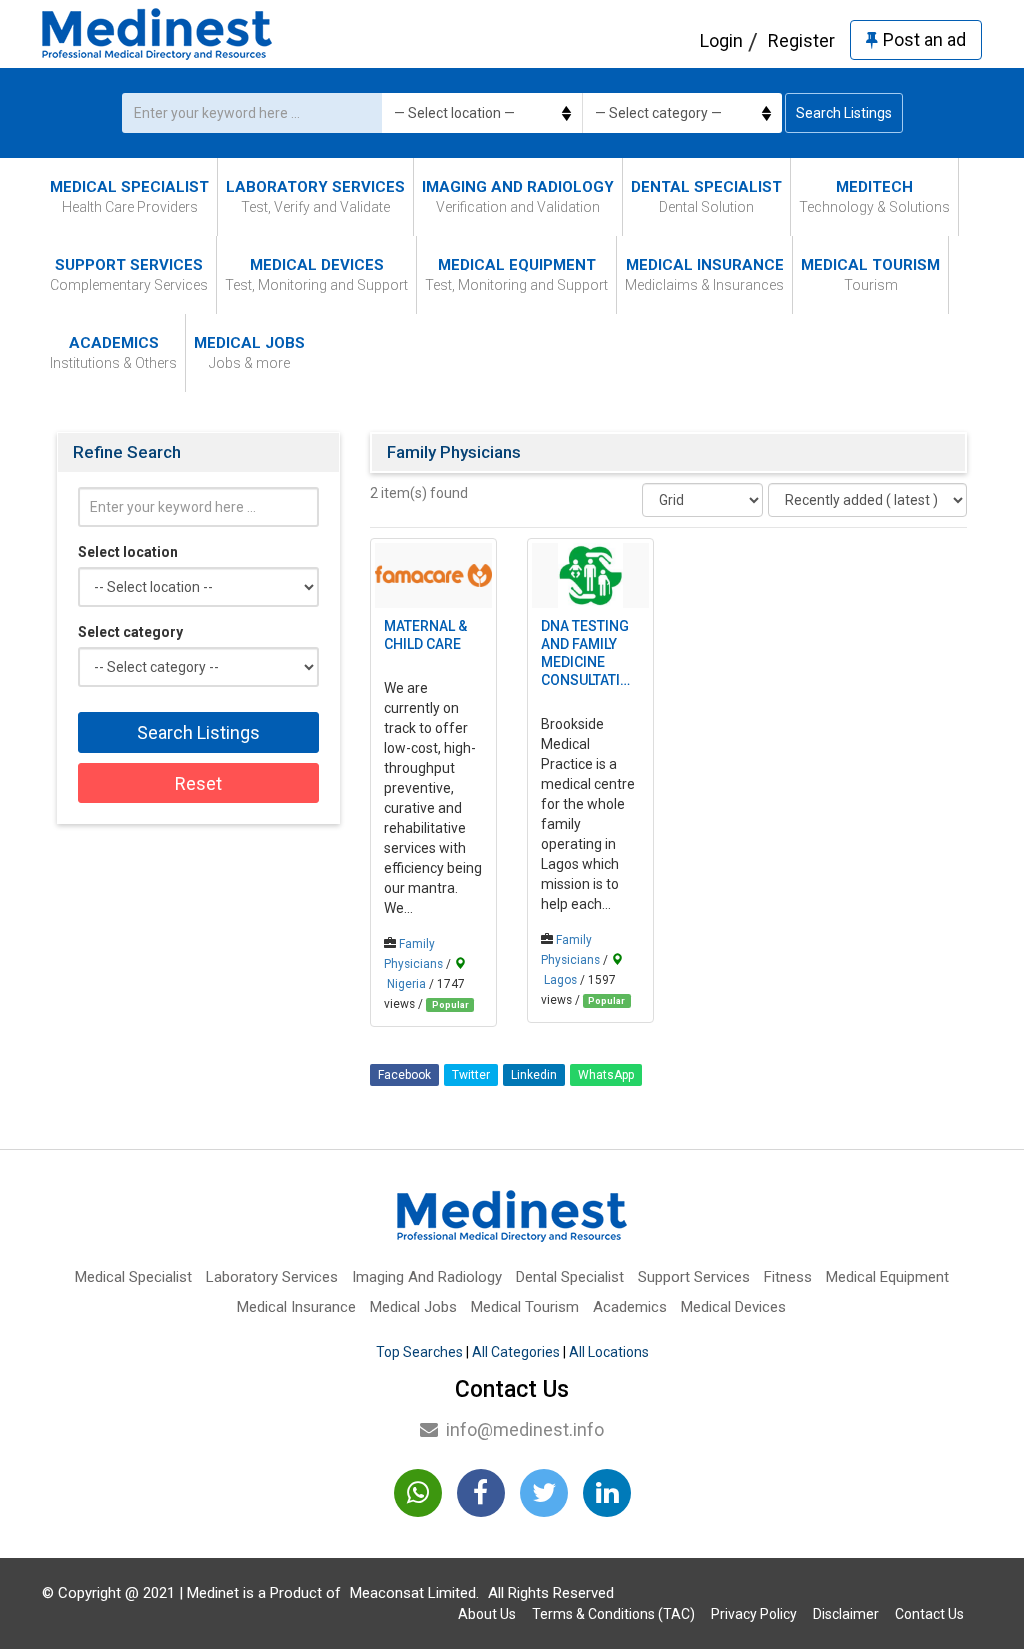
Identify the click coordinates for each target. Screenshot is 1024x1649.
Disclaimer (846, 1614)
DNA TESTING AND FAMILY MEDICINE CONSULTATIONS (590, 653)
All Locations (609, 1352)
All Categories (516, 1352)
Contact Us (929, 1614)
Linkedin (534, 1075)
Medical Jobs (249, 352)
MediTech (874, 196)
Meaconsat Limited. (414, 1593)
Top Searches (419, 1352)
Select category (130, 632)
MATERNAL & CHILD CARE (425, 635)
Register (801, 40)
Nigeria (406, 984)
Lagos (560, 980)
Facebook (404, 1075)
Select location (128, 552)
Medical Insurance (704, 274)
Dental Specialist (706, 196)
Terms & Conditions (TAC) (613, 1614)
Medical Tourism (870, 274)
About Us (487, 1614)
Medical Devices (316, 274)
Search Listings (844, 113)
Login (721, 40)
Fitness (788, 1277)
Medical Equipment (516, 274)
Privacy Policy (754, 1614)
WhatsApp (606, 1075)
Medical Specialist (129, 196)
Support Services (129, 274)
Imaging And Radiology (518, 196)
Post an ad (924, 39)
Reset (198, 783)
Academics (113, 352)
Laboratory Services (315, 196)
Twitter (471, 1075)
